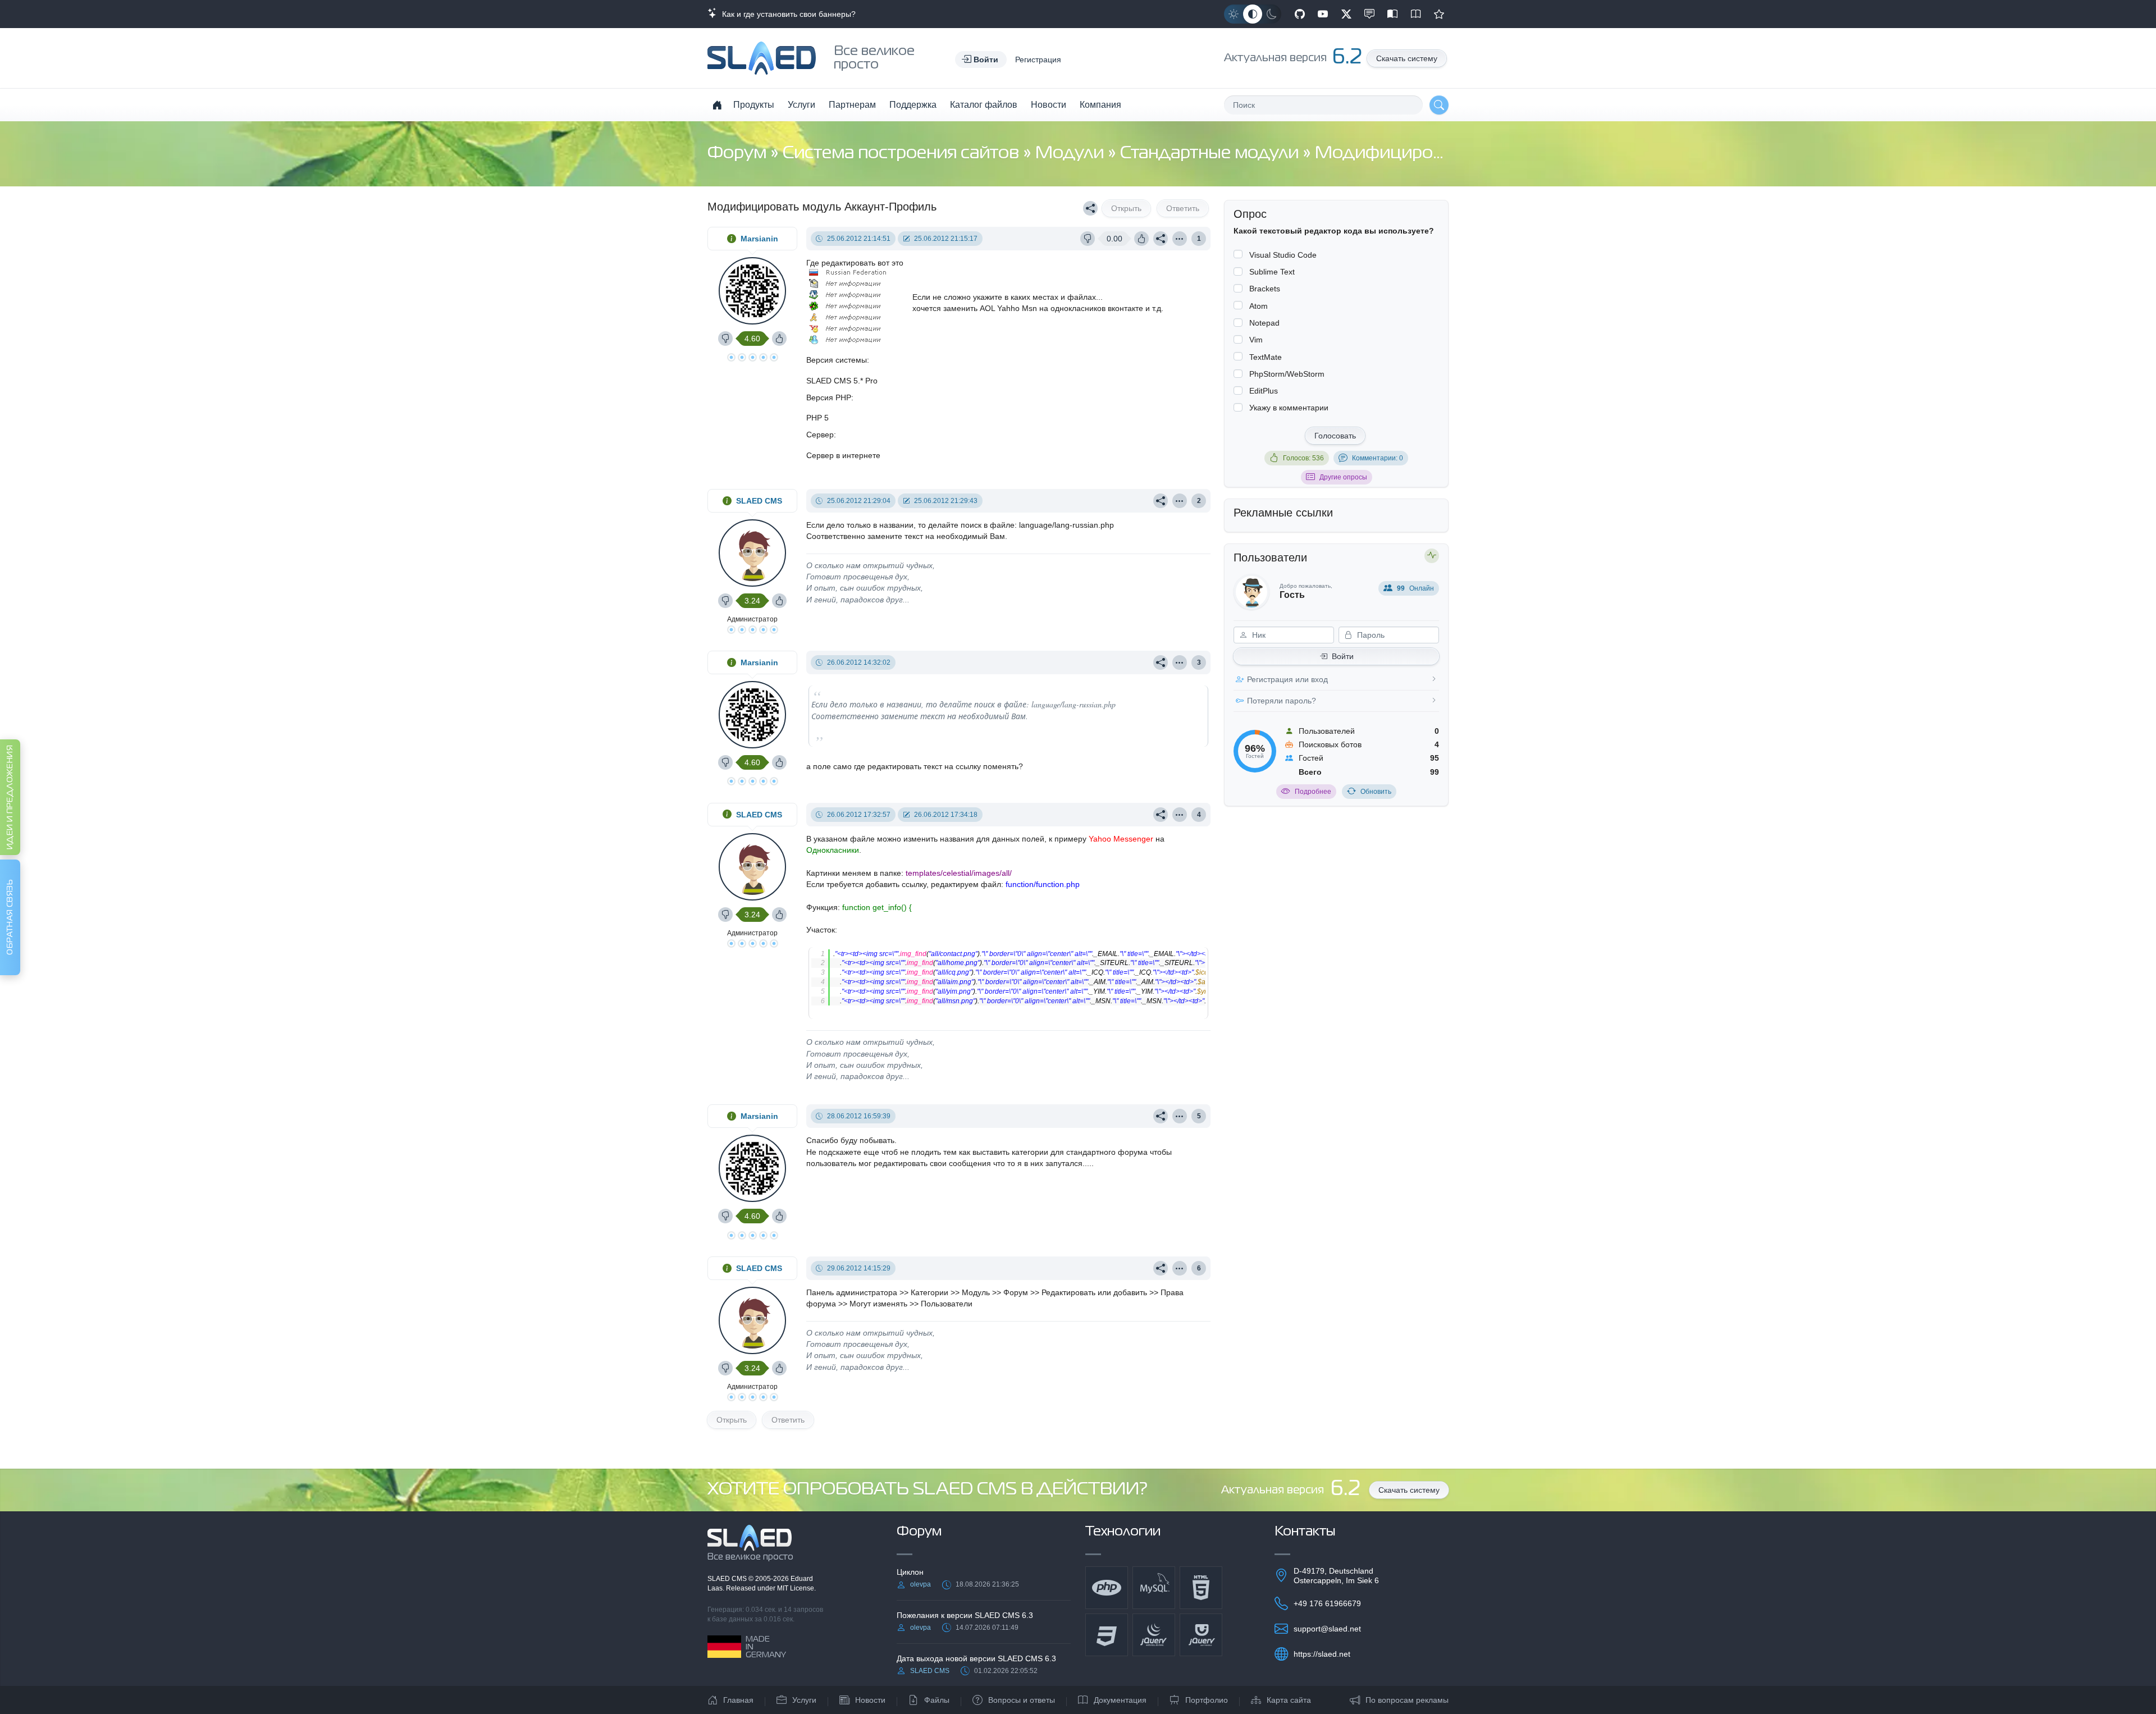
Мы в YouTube (1323, 14)
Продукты (754, 105)
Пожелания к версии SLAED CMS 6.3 (965, 1615)
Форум (739, 154)
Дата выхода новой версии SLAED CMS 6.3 (976, 1658)
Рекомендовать (1439, 14)
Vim (1256, 340)
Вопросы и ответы (1022, 1700)
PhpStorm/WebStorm (1287, 374)
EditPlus (1264, 391)
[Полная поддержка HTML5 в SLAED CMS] (1201, 1588)
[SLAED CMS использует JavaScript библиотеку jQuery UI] (1201, 1635)
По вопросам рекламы (1407, 1700)
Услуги (801, 105)
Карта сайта (1289, 1700)
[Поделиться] (1090, 208)
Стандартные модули (1211, 154)
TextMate (1266, 357)
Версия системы (837, 360)
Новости (1049, 105)
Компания (1100, 105)
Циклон (910, 1572)
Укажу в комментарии (1289, 408)
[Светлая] (1234, 14)
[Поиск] (1439, 105)
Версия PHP (829, 397)
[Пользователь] (1180, 239)
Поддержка (913, 105)
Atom (1259, 306)
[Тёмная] (1272, 14)
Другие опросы (1343, 477)
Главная (738, 1700)
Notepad (1264, 323)
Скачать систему (1407, 58)
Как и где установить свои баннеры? (787, 14)
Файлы (937, 1700)
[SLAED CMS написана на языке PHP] (1107, 1588)
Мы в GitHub (1300, 14)
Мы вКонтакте (1369, 14)
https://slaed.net (1322, 1654)
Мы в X (1346, 14)
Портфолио (1207, 1700)
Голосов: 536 (1303, 458)
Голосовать (1335, 436)
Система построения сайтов (903, 154)
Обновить (1376, 792)
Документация (1120, 1700)
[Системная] (1253, 14)
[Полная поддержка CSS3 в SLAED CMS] (1107, 1635)
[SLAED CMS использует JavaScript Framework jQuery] (1154, 1635)
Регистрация (1038, 60)
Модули (1072, 154)
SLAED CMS (759, 501)
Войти (1343, 656)
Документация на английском (1416, 14)
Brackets (1265, 289)
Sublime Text (1272, 272)
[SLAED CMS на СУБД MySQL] (1154, 1588)
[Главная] (717, 105)
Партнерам (852, 105)
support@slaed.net (1327, 1629)
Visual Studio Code (1283, 255)
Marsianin (759, 239)
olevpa (921, 1584)
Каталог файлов (984, 105)
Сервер (820, 435)
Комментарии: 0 (1378, 458)
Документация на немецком (1392, 14)
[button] (981, 60)
